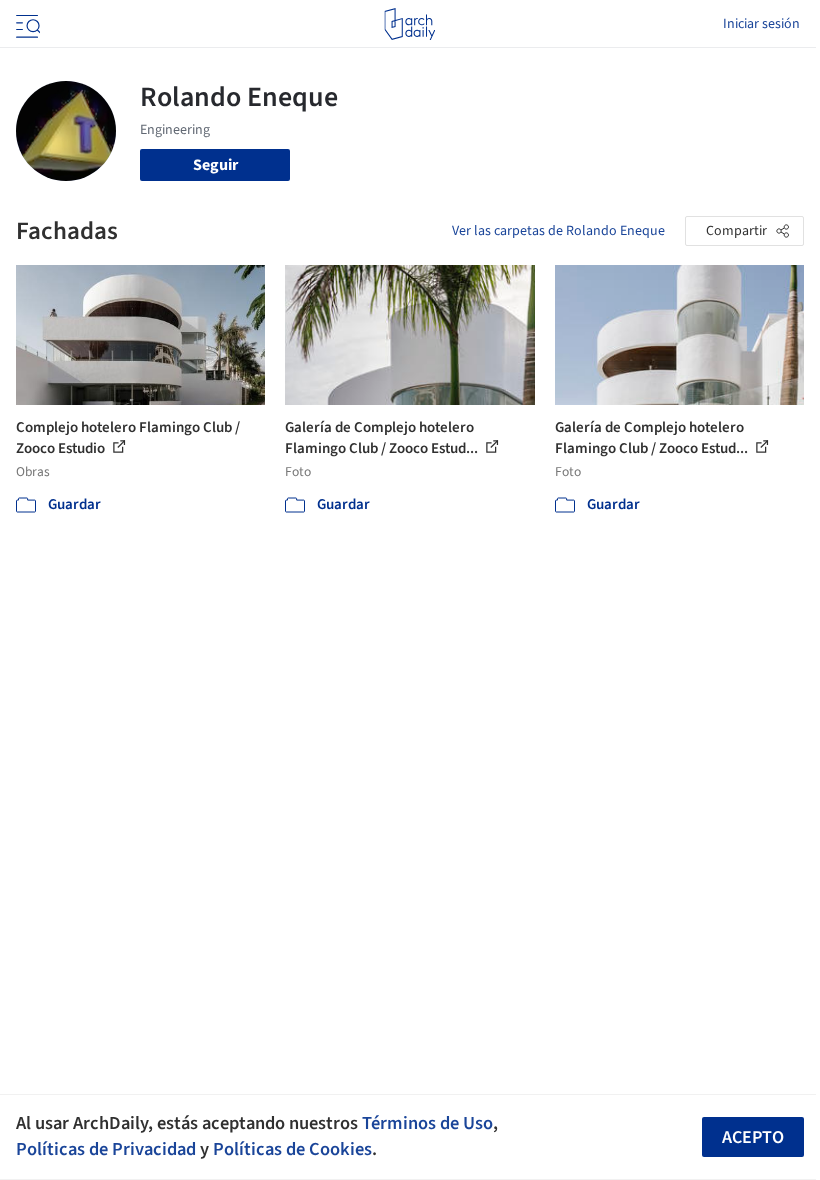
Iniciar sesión (761, 24)
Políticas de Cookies (292, 1149)
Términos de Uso (427, 1123)
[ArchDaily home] (409, 24)
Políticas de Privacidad (106, 1149)
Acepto (753, 1137)
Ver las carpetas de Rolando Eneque (558, 231)
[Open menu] (26, 24)
